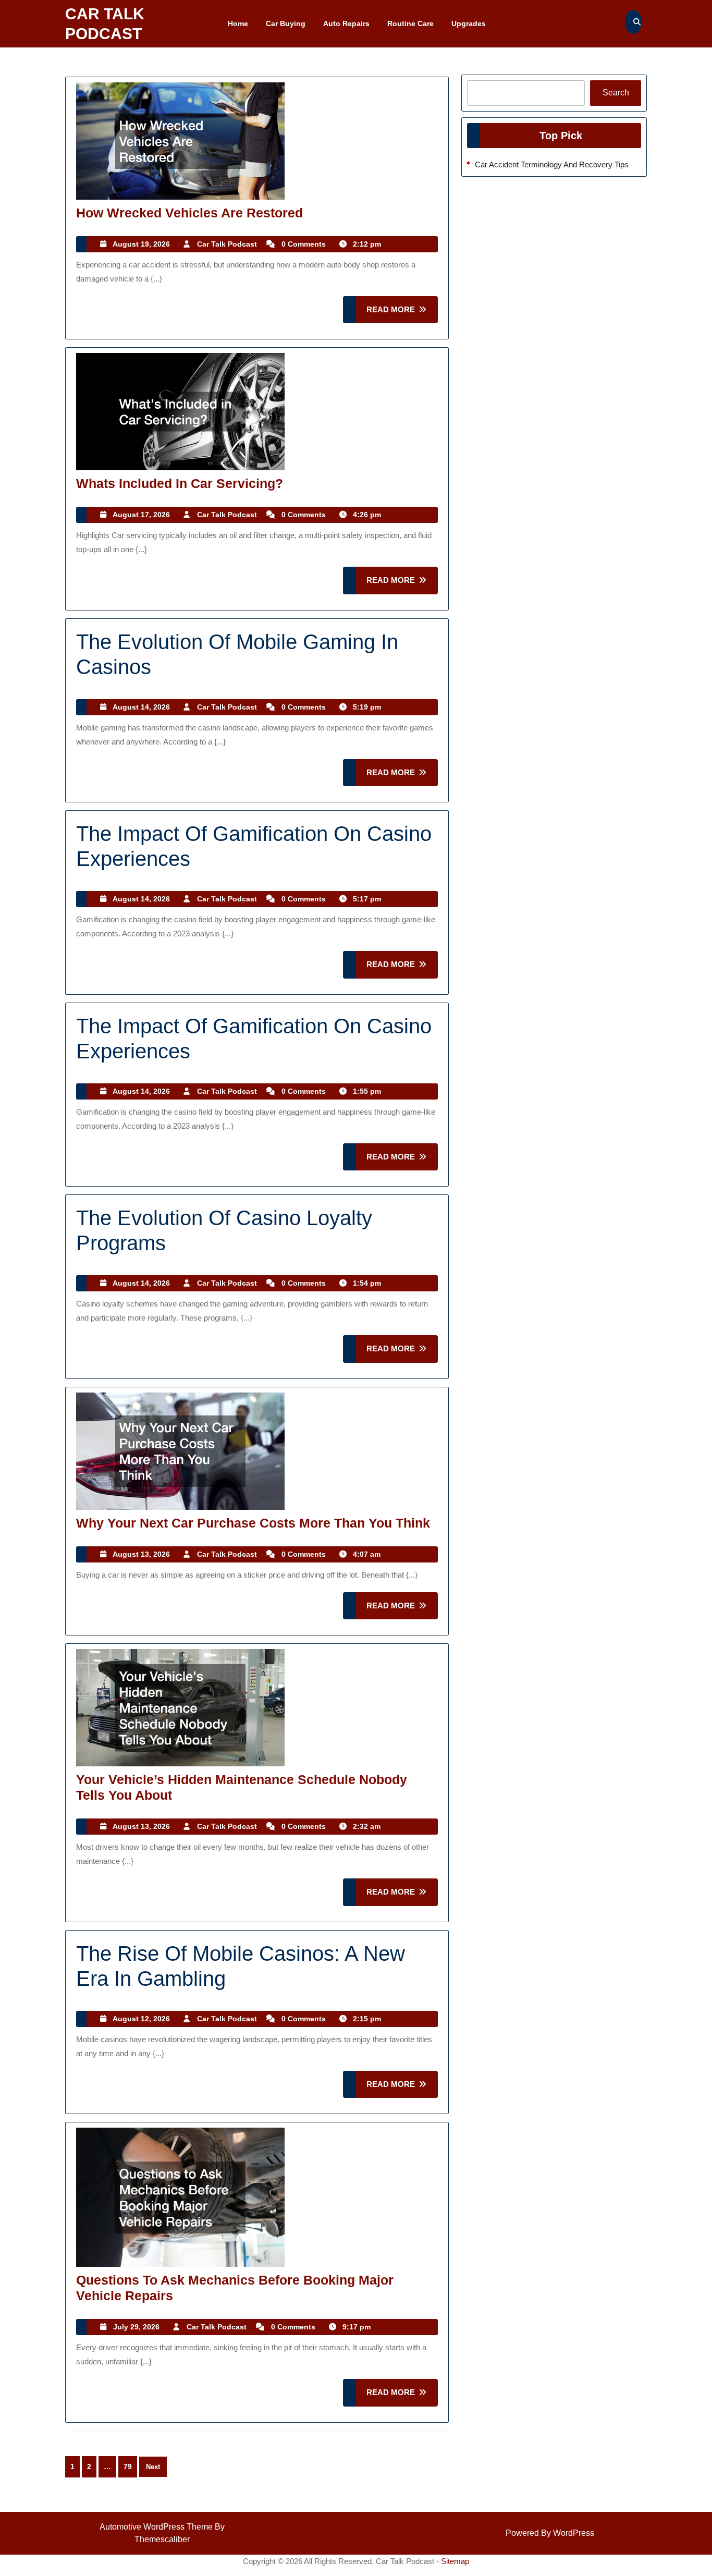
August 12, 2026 (141, 2019)
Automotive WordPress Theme (156, 2527)
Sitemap (455, 2561)
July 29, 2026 (136, 2327)
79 (128, 2467)
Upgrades (469, 23)
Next (153, 2467)
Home (238, 23)
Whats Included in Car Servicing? (180, 483)
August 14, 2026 (141, 707)
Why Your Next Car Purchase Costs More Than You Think (253, 1523)
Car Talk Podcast (227, 244)
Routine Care (410, 23)
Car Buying (286, 23)
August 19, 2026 (141, 244)
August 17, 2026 (141, 515)
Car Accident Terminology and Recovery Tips (552, 164)
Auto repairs (346, 23)
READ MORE (402, 314)
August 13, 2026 (141, 1554)
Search (616, 93)
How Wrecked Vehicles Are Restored (189, 213)
